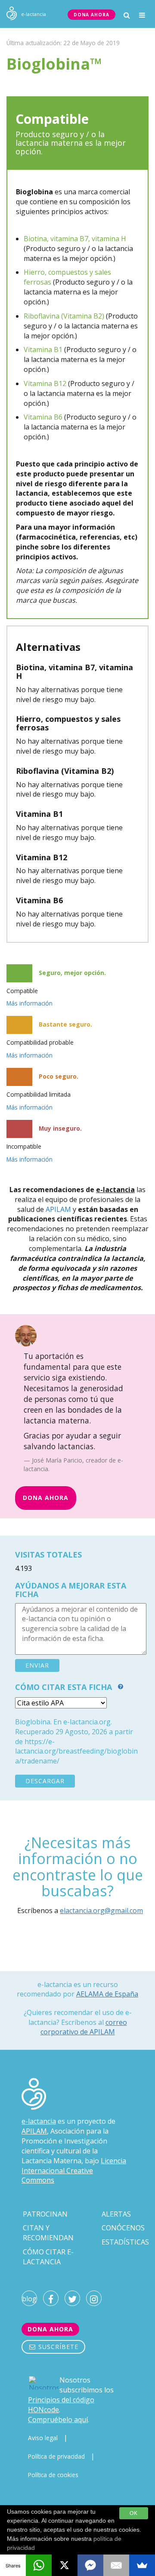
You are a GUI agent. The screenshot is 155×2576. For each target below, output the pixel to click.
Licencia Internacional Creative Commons (74, 2171)
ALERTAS (116, 2214)
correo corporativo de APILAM (84, 2027)
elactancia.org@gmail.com (101, 1911)
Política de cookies (53, 2475)
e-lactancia (39, 2121)
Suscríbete (57, 2347)
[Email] (116, 2565)
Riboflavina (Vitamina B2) (64, 316)
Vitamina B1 (43, 350)
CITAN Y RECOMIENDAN (48, 2233)
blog (29, 2299)
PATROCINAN (45, 2214)
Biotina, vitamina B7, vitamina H (75, 239)
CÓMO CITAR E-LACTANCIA (48, 2257)
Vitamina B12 (45, 383)
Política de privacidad (56, 2456)
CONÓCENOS (123, 2228)
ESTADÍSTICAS (125, 2242)
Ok (134, 2513)
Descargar (45, 1781)
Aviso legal (43, 2438)
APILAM (58, 1209)
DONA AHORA (91, 15)
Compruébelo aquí (58, 2420)
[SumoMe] (142, 2565)
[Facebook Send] (90, 2565)
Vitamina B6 (43, 417)
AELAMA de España (107, 1994)
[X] (65, 2565)
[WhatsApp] (39, 2565)
